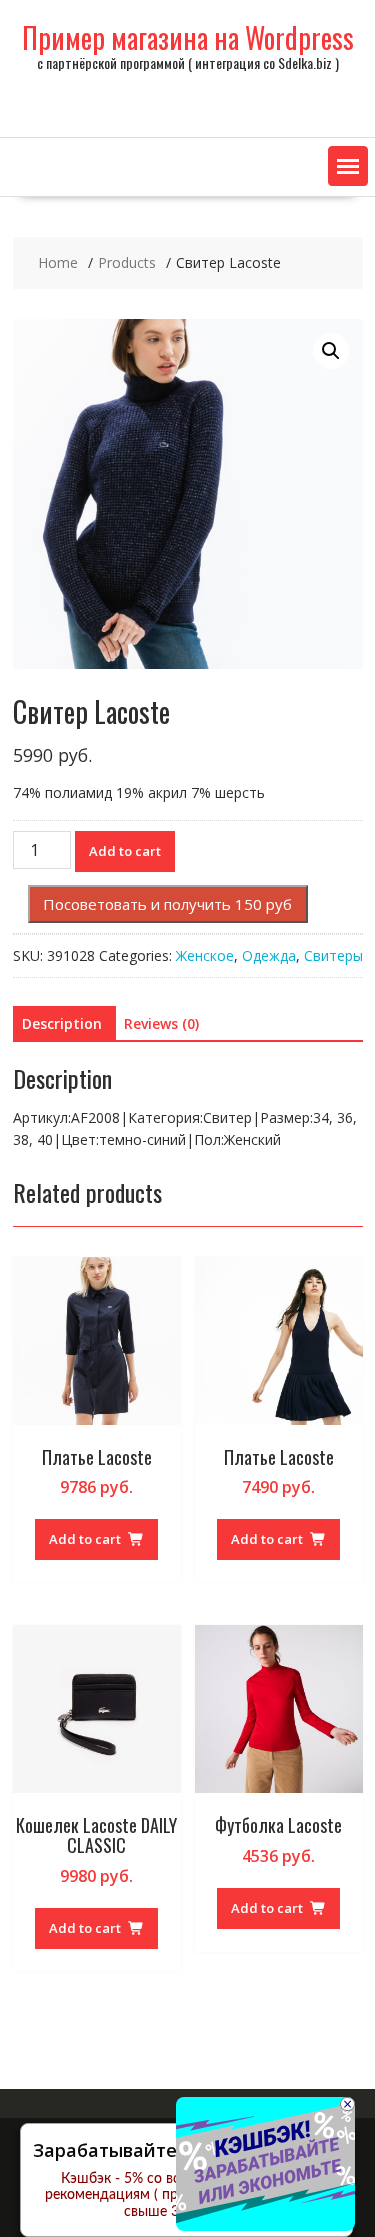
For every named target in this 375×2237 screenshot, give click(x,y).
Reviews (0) (161, 1023)
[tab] (62, 1024)
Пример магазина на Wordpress (188, 37)
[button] (348, 166)
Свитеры (333, 955)
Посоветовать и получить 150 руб (167, 904)
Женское (205, 955)
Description (62, 1023)
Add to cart (125, 851)
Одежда (269, 955)
